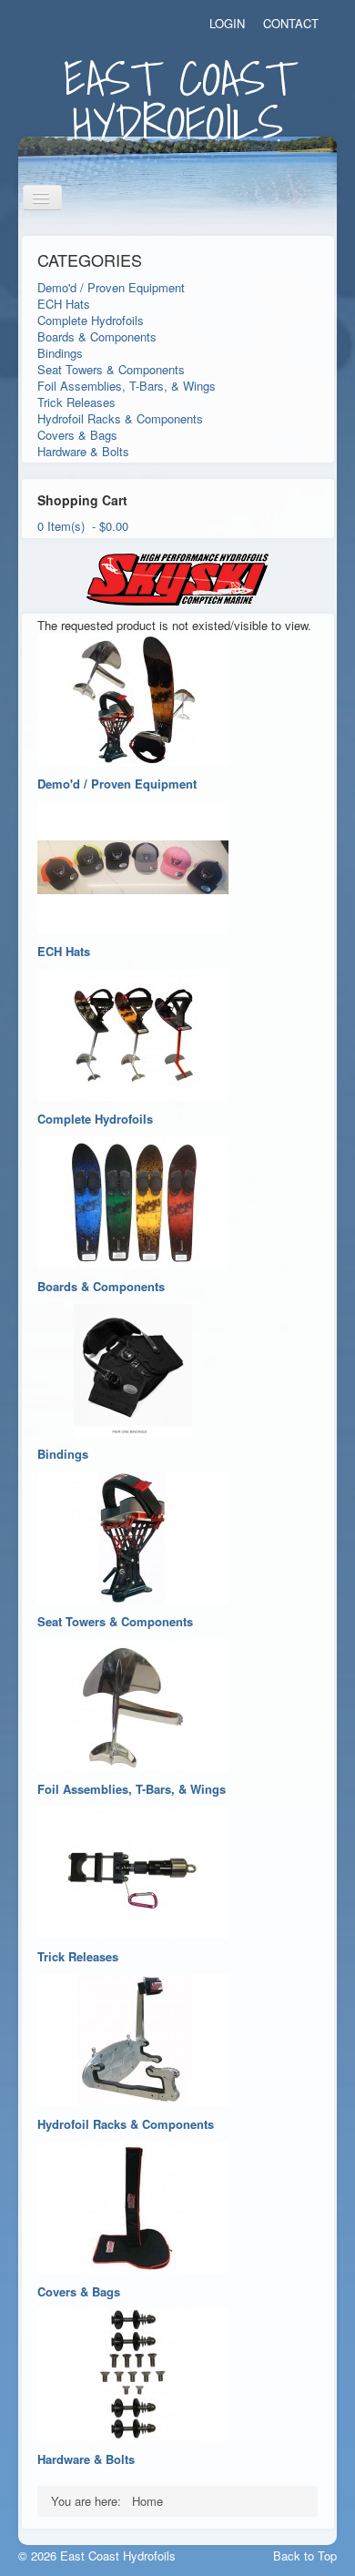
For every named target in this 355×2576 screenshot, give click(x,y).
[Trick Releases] (133, 1870)
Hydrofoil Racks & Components (120, 418)
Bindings (60, 353)
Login (227, 24)
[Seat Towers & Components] (133, 1535)
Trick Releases (76, 402)
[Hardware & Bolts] (133, 2372)
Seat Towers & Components (111, 369)
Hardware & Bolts (83, 451)
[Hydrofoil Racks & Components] (133, 2037)
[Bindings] (133, 1367)
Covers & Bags (77, 435)
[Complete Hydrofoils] (133, 1032)
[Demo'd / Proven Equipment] (133, 697)
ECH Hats (64, 304)
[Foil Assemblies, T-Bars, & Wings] (133, 1702)
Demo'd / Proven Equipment (111, 287)
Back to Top (305, 2556)
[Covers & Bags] (133, 2205)
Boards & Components (97, 336)
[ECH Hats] (133, 865)
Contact (291, 24)
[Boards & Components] (133, 1200)
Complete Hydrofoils (91, 320)
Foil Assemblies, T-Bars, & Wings (127, 386)
